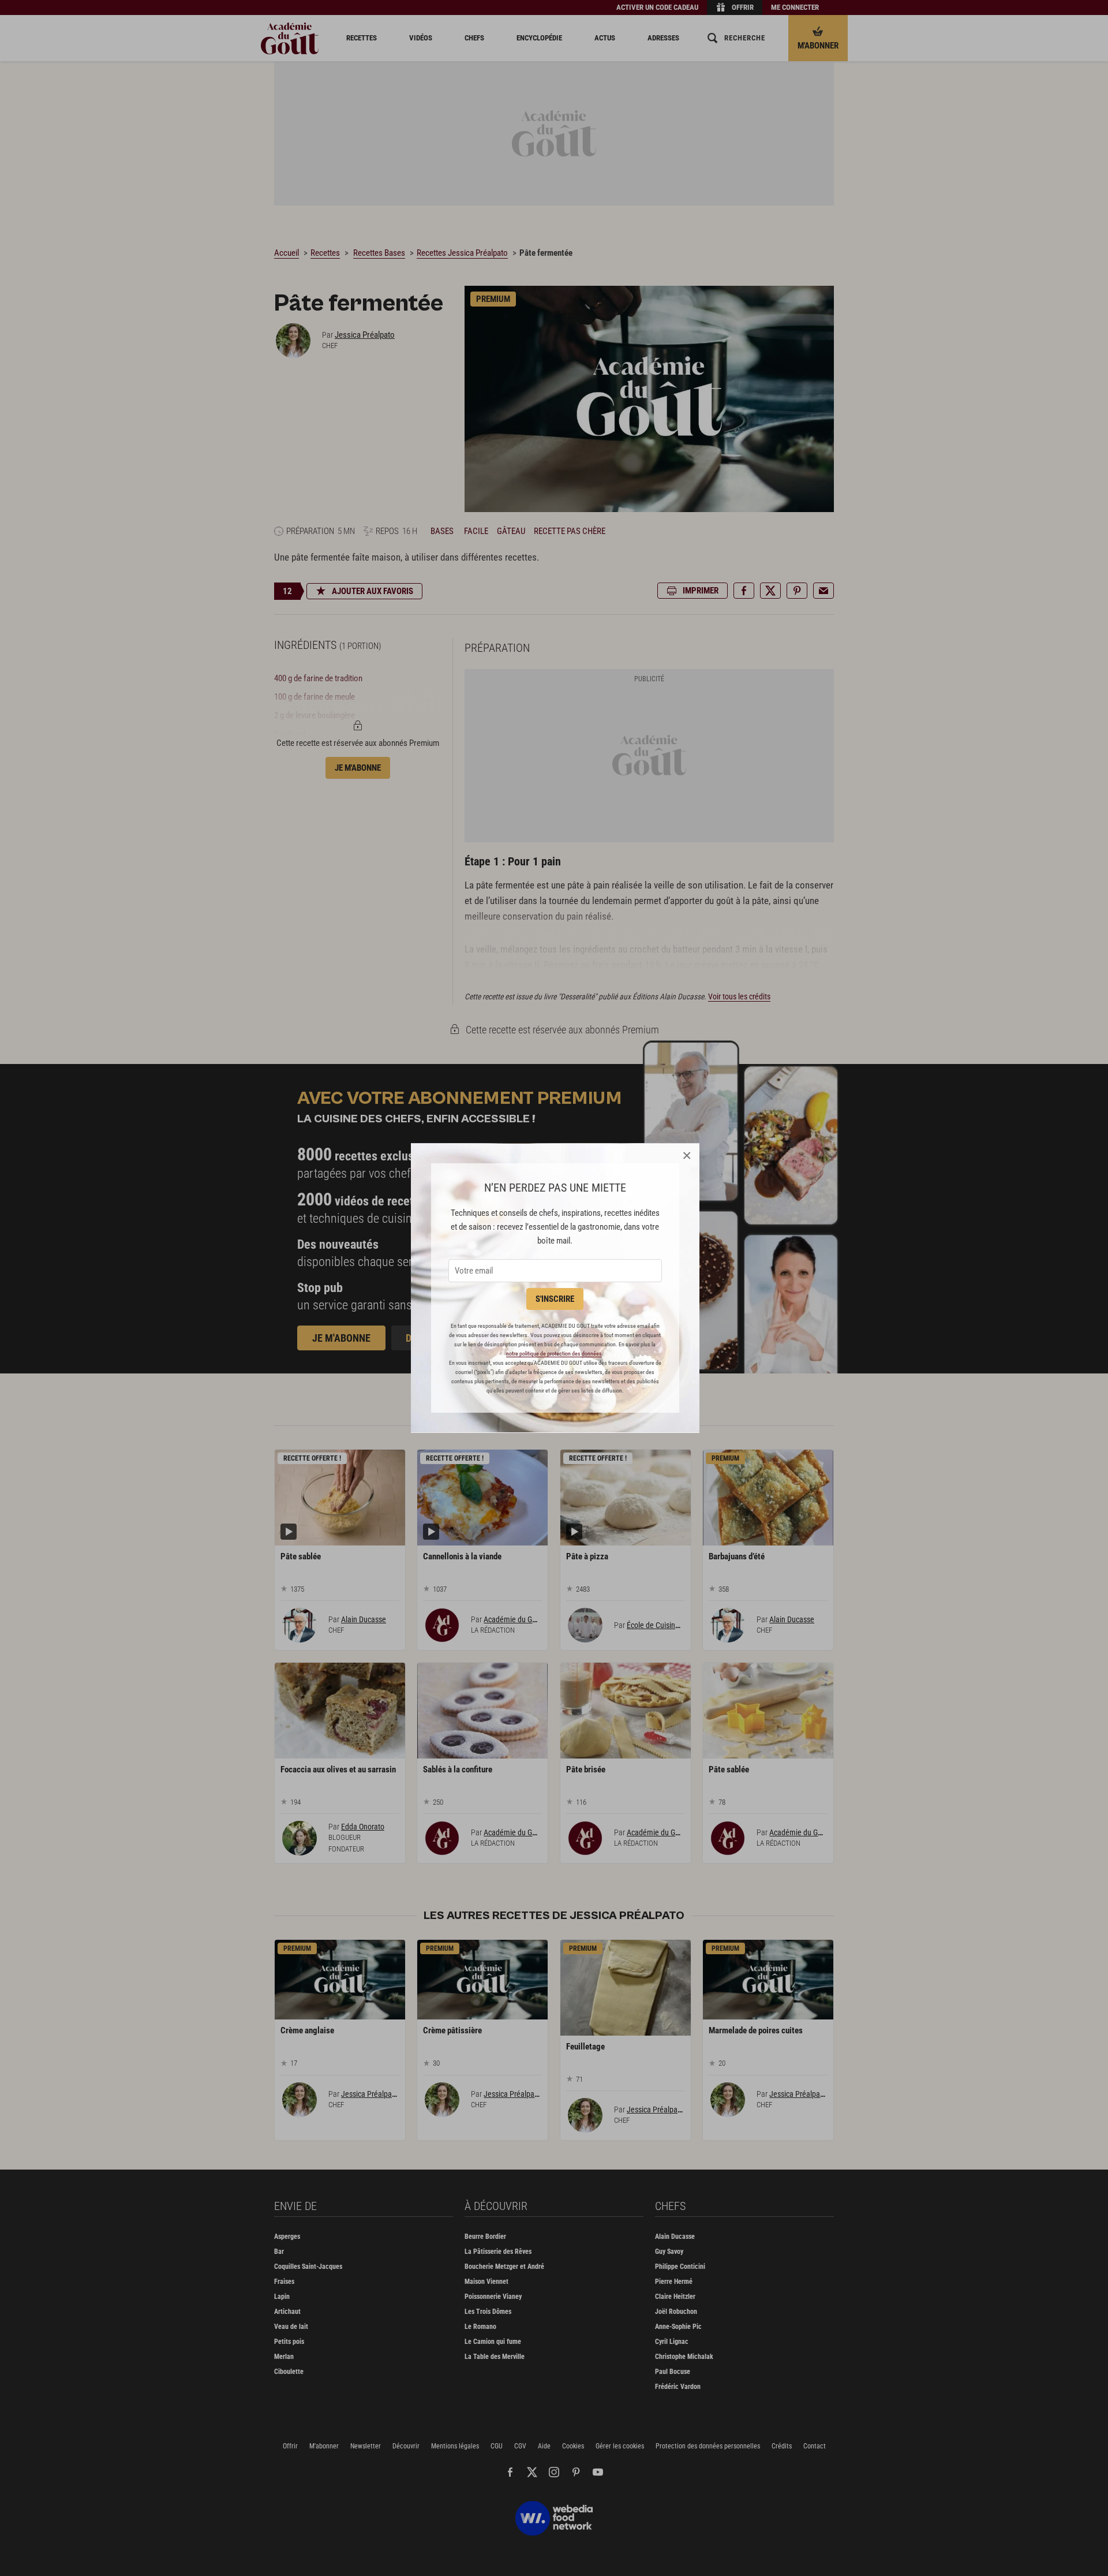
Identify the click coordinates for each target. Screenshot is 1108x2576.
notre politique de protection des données (554, 1354)
